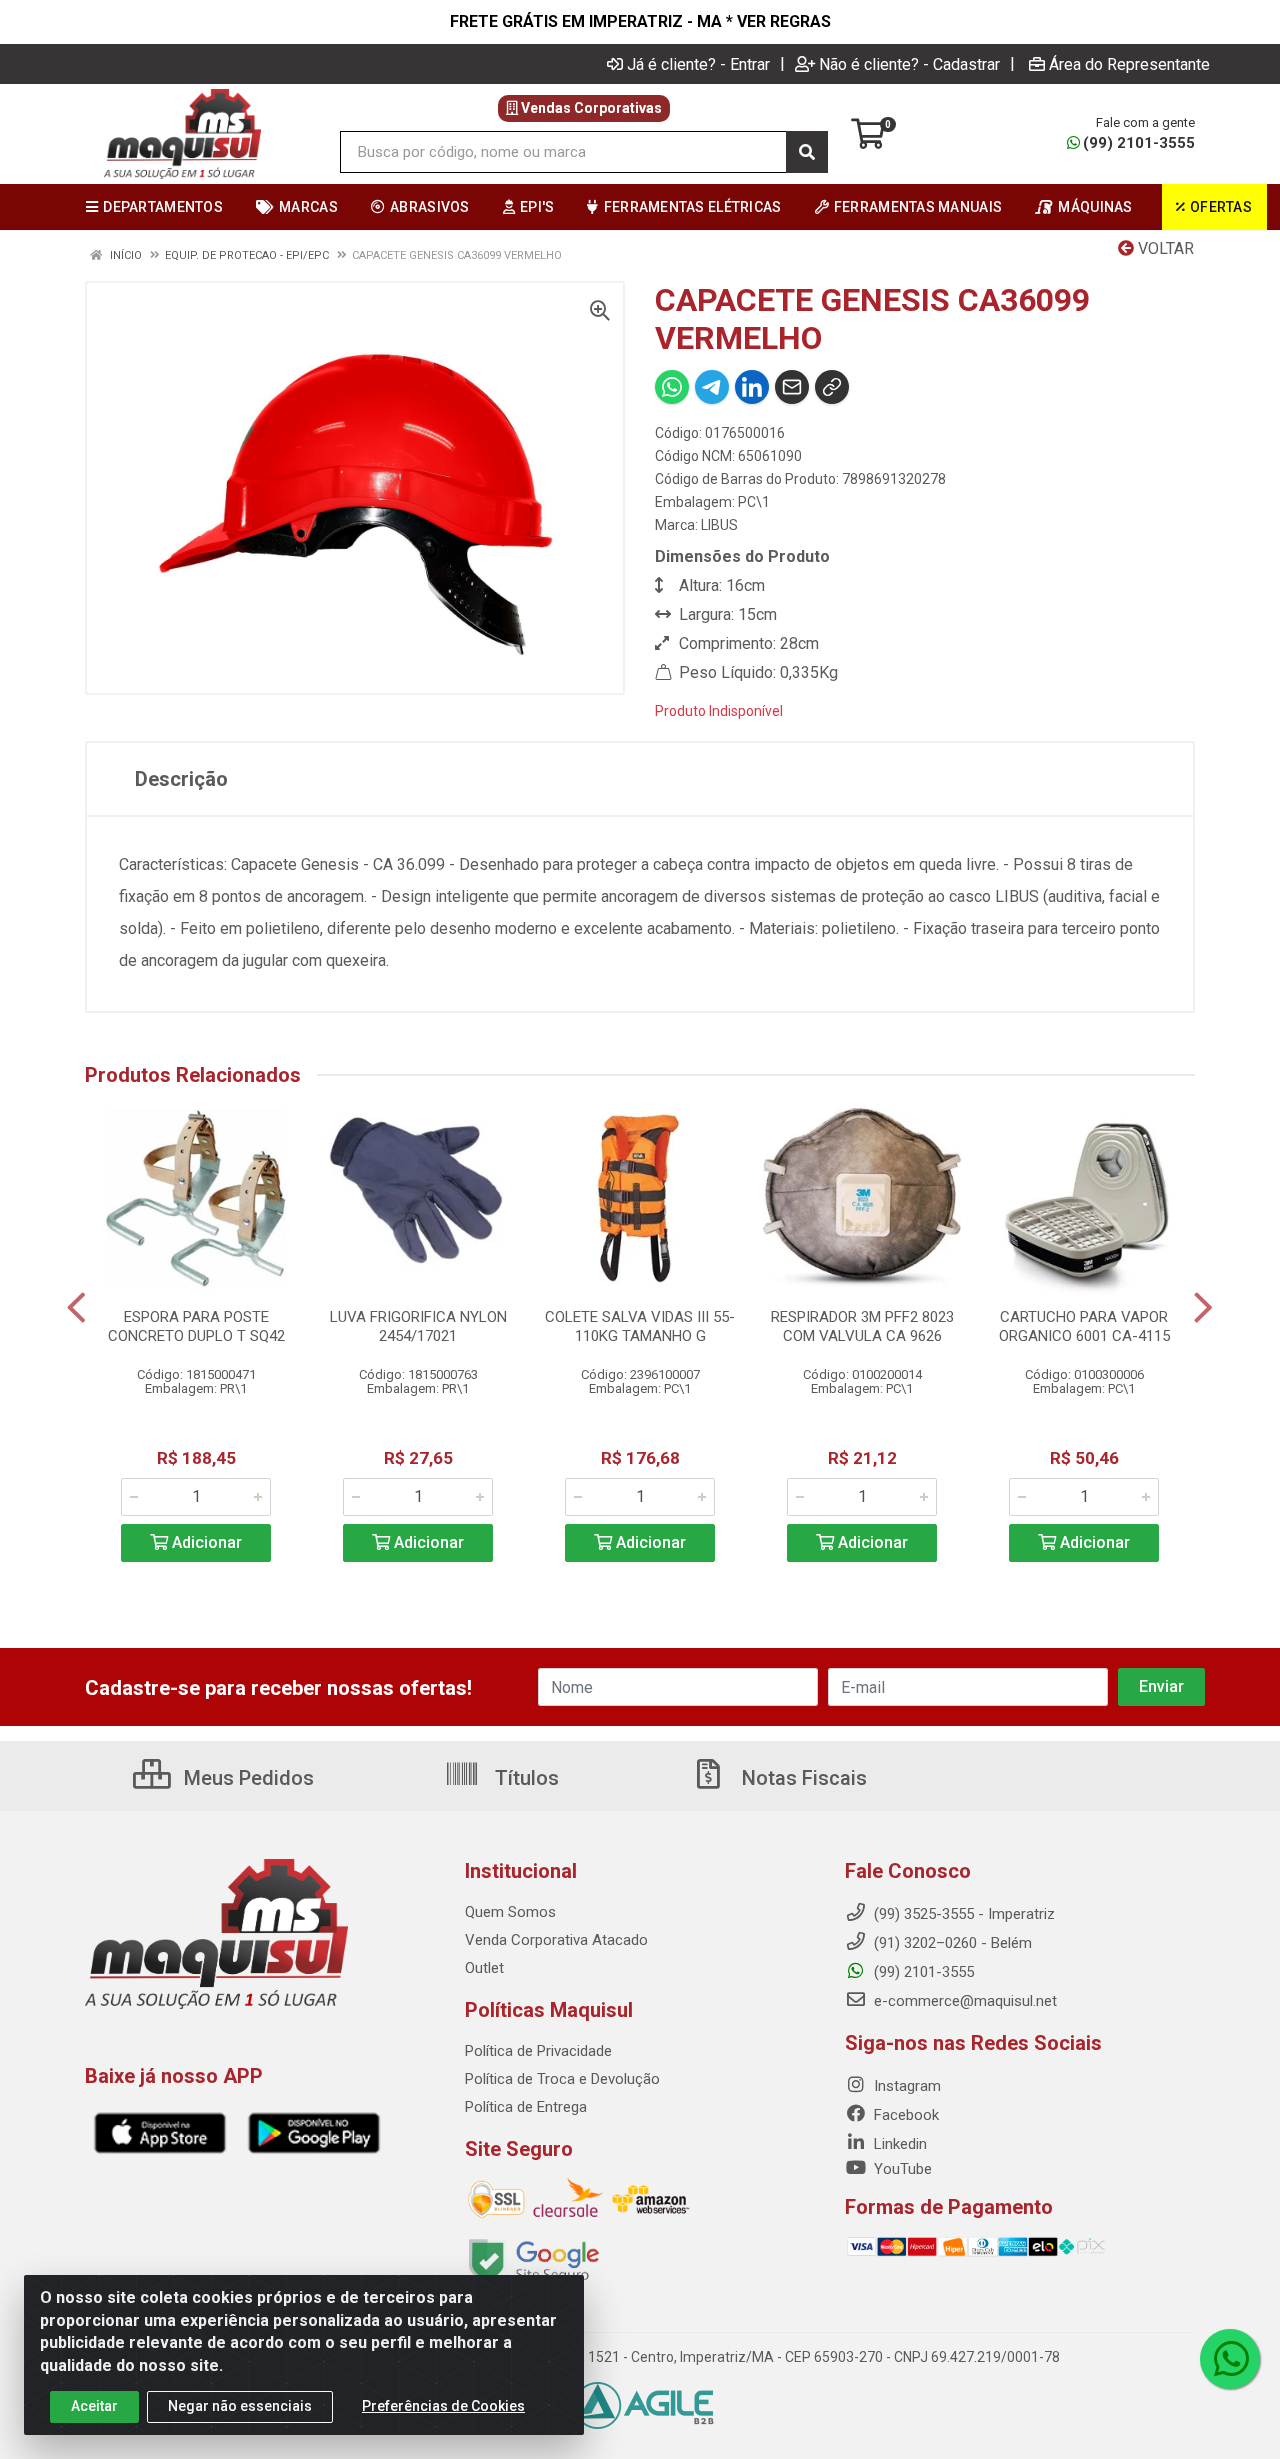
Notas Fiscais (802, 1778)
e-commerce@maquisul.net (963, 2001)
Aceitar (94, 2406)
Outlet (484, 1968)
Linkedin (898, 2144)
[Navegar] (76, 1308)
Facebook (904, 2115)
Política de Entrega (526, 2107)
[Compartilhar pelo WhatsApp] (672, 387)
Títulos (524, 1778)
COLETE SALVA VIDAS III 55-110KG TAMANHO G (640, 1326)
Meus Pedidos (246, 1778)
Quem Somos (510, 1912)
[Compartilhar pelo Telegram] (712, 387)
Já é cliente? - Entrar (698, 64)
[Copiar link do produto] (832, 387)
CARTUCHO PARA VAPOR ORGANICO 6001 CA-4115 (1084, 1326)
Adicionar (205, 1542)
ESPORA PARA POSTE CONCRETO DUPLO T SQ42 (196, 1326)
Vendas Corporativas (590, 108)
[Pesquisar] (807, 152)
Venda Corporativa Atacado (556, 1940)
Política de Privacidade (538, 2051)
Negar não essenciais (240, 2406)
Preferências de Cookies (443, 2406)
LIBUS (719, 525)
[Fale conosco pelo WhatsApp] (1230, 2359)
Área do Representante (1129, 64)
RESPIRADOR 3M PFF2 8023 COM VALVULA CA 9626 (862, 1326)
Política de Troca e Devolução (562, 2079)
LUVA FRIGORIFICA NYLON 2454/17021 (418, 1326)
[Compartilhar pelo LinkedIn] (752, 387)
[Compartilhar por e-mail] (792, 387)
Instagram (905, 2086)
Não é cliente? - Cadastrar (909, 64)
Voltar (1164, 248)
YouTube (901, 2169)
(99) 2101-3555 (1139, 143)
